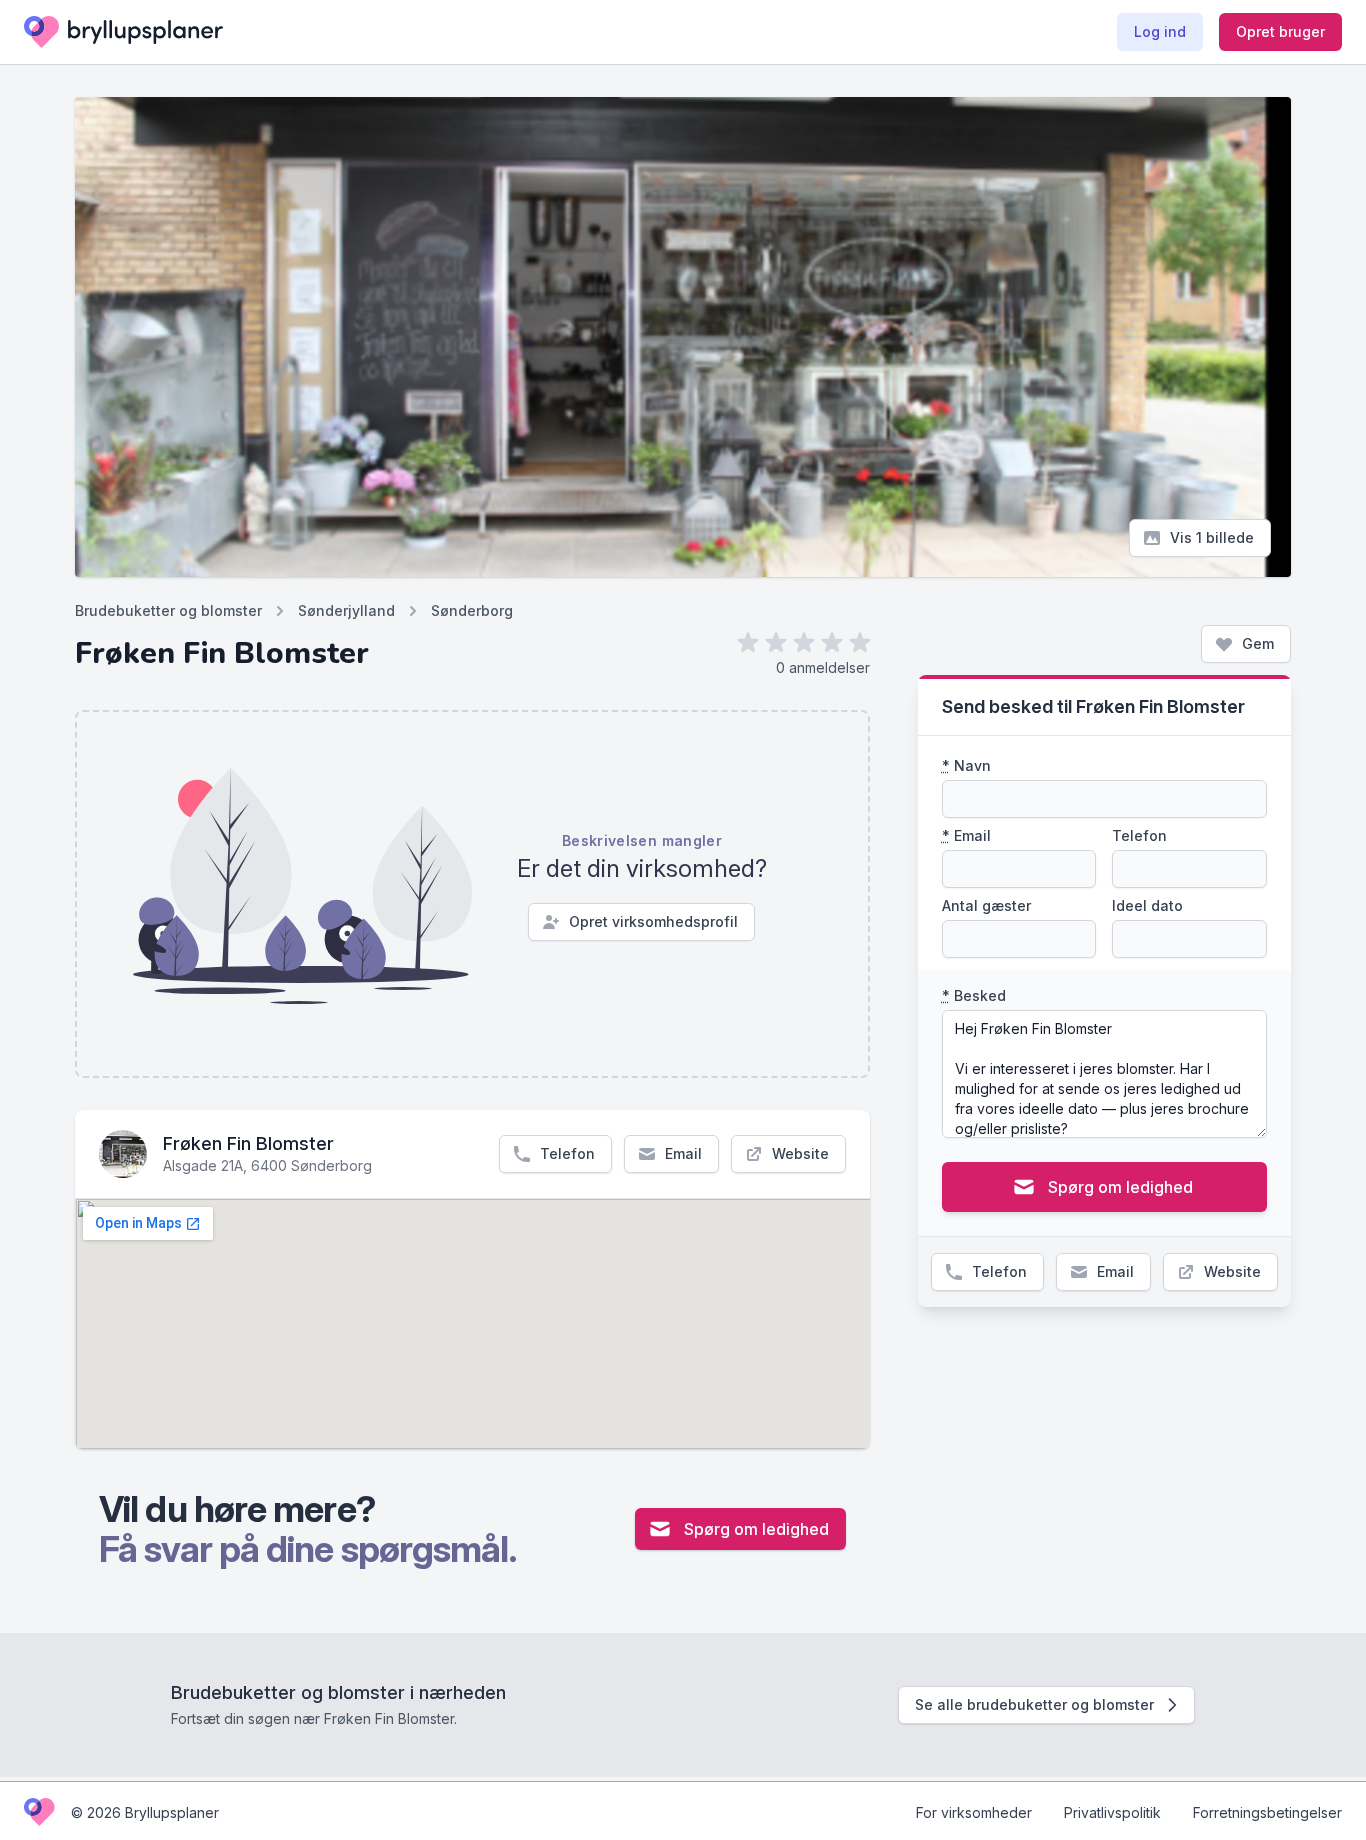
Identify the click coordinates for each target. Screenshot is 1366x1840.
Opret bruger (1280, 31)
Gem (1258, 643)
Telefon (567, 1153)
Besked (974, 995)
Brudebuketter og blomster (168, 610)
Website (800, 1153)
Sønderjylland (346, 610)
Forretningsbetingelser (1267, 1812)
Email (683, 1153)
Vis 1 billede (1212, 537)
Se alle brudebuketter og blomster (1034, 1704)
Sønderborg (472, 610)
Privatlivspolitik (1112, 1812)
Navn (966, 765)
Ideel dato (1147, 905)
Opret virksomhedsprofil (653, 921)
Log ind (1160, 31)
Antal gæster (986, 905)
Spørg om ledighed (756, 1529)
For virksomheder (974, 1812)
